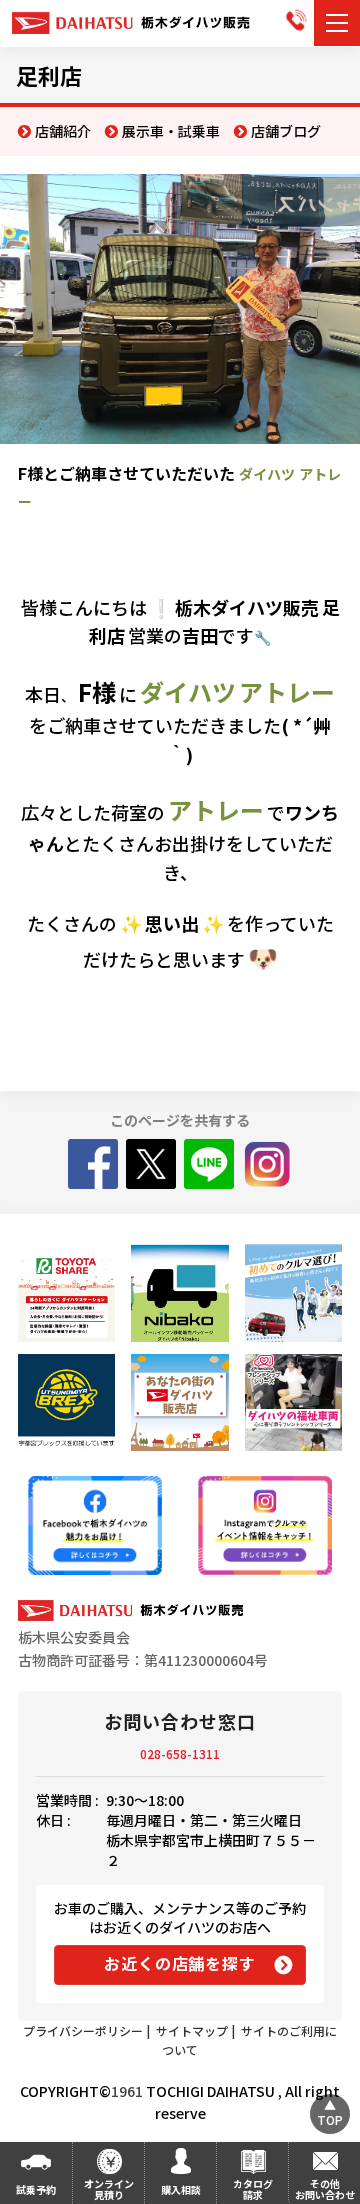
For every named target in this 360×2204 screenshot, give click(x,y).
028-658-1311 (180, 1753)
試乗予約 (36, 2189)
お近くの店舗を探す (179, 1963)
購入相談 (181, 2189)
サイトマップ (192, 2030)
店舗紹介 (63, 131)
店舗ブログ (286, 131)
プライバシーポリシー (83, 2030)
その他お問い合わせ (325, 2189)
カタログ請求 (253, 2189)
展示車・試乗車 (171, 131)
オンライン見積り (109, 2189)
